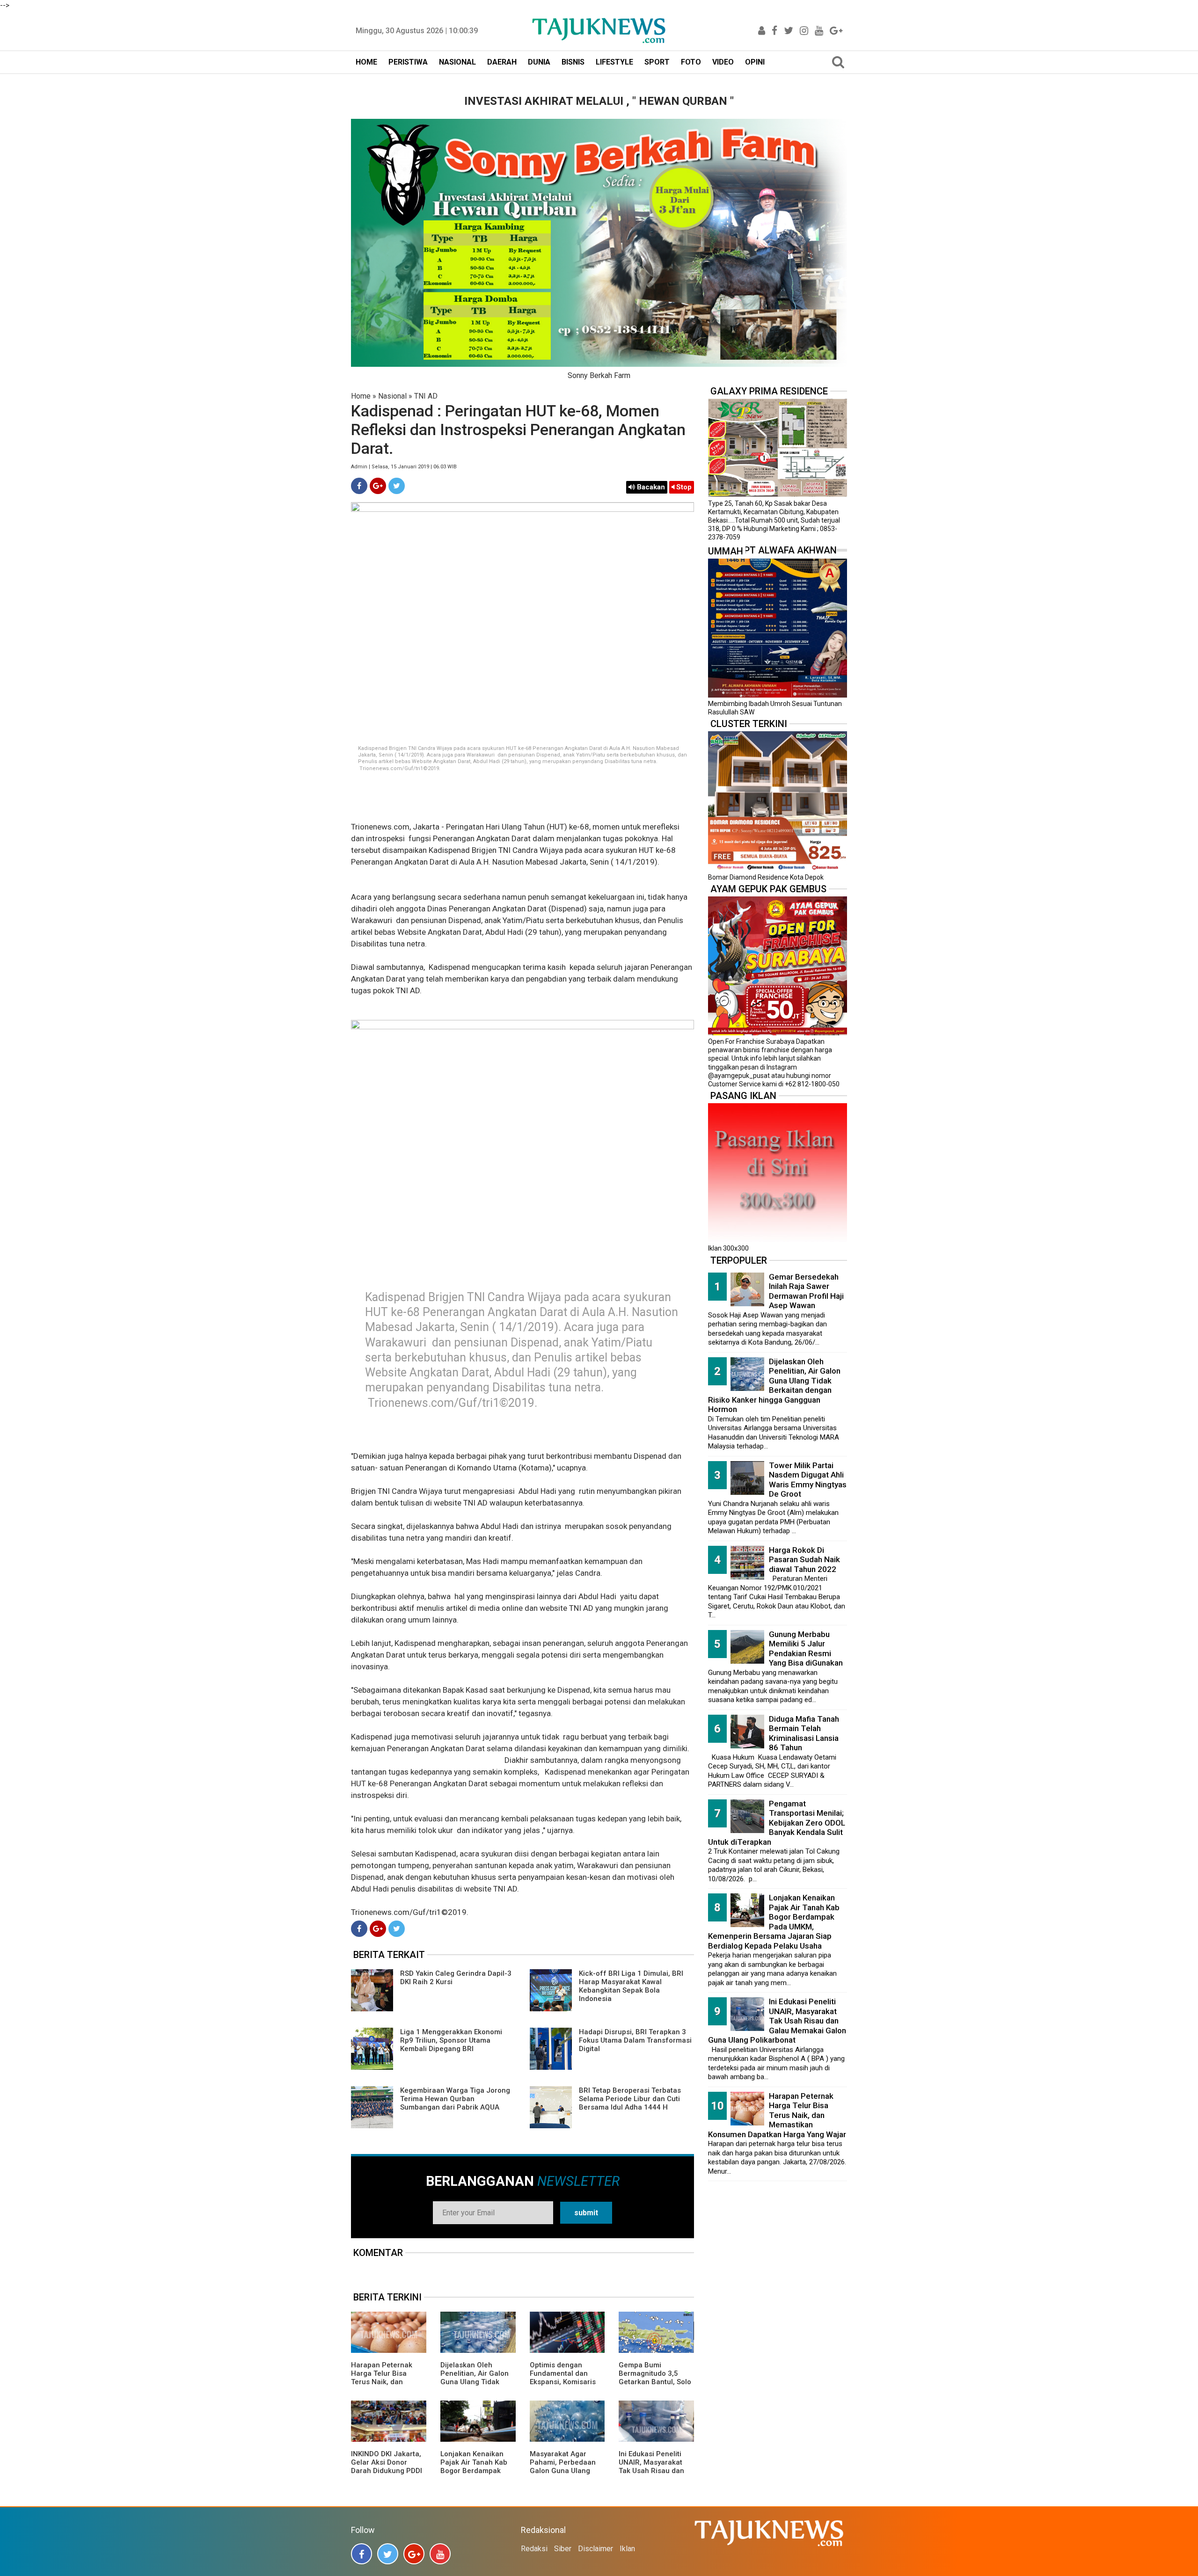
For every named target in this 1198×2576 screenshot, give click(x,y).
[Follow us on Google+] (414, 2554)
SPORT (657, 62)
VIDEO (723, 62)
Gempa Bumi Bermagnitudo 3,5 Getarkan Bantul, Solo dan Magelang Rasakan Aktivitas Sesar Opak (655, 2386)
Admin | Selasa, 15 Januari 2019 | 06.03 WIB (404, 467)
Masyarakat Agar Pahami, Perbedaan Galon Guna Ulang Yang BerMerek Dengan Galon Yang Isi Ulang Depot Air (567, 2475)
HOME (366, 62)
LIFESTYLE (614, 62)
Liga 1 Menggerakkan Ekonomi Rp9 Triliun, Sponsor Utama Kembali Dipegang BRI (451, 2040)
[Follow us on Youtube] (440, 2554)
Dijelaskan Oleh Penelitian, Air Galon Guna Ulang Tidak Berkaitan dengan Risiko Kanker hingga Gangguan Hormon (475, 2386)
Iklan (627, 2549)
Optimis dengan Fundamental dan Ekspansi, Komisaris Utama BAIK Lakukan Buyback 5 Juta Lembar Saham (564, 2386)
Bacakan (650, 487)
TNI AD (426, 396)
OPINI (755, 62)
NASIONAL (457, 62)
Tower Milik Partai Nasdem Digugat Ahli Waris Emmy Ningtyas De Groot (808, 1480)
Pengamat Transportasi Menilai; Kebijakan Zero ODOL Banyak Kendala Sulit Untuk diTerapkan (777, 1823)
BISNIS (573, 62)
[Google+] (378, 486)
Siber (563, 2549)
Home (361, 396)
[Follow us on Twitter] (388, 2554)
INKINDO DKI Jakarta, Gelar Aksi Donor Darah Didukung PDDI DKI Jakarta (387, 2467)
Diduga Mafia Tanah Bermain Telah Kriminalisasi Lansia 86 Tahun (804, 1733)
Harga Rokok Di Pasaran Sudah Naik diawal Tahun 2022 (804, 1560)
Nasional (392, 396)
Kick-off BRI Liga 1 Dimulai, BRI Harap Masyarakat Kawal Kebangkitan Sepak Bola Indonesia (631, 1986)
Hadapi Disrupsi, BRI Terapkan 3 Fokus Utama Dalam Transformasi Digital (635, 2040)
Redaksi (534, 2549)
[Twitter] (397, 486)
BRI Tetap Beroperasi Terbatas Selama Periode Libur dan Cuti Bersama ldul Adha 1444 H (630, 2099)
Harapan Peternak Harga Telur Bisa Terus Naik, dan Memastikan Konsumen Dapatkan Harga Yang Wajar (385, 2386)
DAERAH (502, 62)
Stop (683, 487)
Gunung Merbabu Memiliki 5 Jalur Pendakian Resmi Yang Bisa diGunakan (806, 1649)
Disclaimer (595, 2549)
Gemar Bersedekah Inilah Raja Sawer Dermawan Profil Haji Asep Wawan (806, 1291)
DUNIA (539, 62)
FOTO (691, 62)
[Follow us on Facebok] (362, 2554)
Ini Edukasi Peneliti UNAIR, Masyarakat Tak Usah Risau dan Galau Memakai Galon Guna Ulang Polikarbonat (655, 2475)
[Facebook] (359, 486)
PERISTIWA (408, 62)
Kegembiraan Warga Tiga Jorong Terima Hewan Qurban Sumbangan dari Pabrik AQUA (455, 2099)
